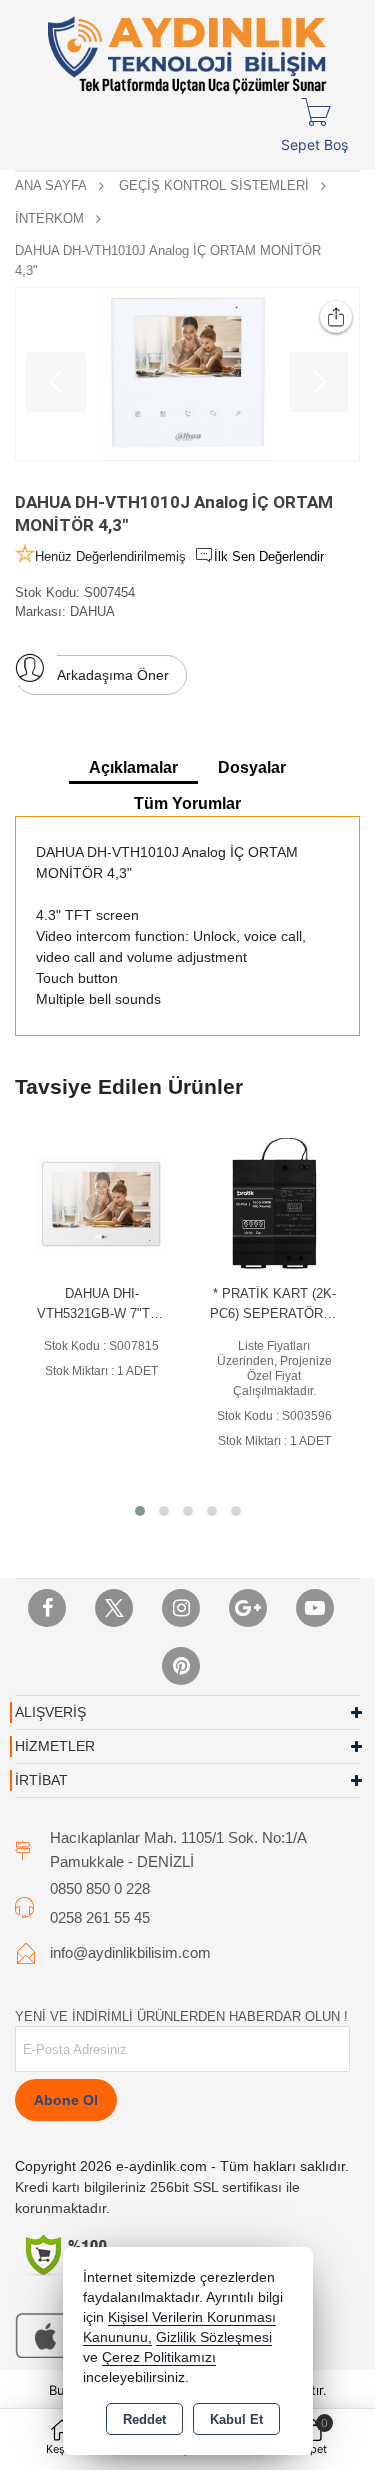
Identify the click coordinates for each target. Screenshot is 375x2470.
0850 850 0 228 (100, 1888)
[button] (140, 1511)
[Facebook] (47, 1608)
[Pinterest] (181, 1666)
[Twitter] (114, 1608)
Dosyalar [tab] (252, 767)
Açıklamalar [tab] (133, 767)
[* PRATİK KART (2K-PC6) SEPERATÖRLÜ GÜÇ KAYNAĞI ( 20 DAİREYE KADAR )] (274, 1202)
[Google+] (248, 1608)
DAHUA (92, 611)
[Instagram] (181, 1608)
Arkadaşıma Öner (113, 675)
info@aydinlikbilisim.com (130, 1952)
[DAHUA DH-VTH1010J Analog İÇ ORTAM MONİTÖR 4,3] (187, 374)
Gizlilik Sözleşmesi (214, 2337)
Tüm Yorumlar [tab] (187, 803)
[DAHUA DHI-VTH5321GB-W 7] (102, 1202)
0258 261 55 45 (100, 1917)
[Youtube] (315, 1608)
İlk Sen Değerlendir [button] (269, 556)
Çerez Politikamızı (159, 2357)
